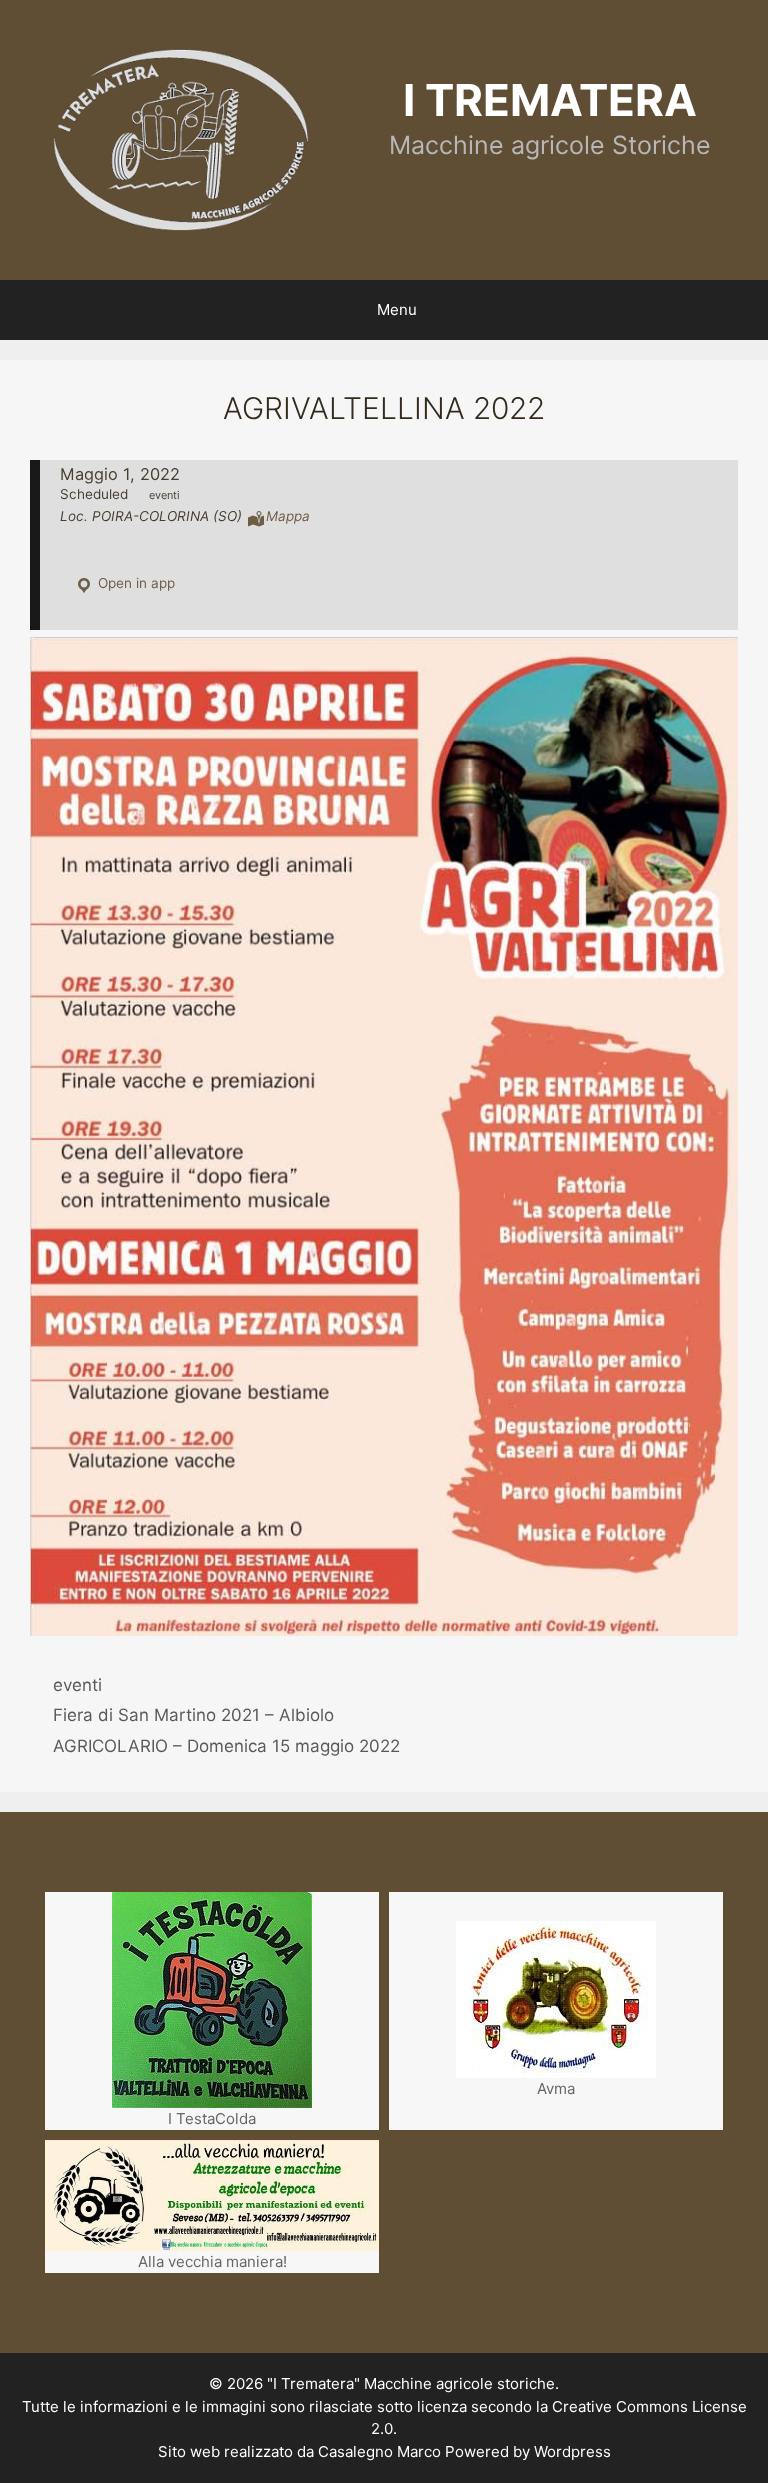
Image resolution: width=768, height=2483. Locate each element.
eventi (77, 1685)
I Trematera (550, 100)
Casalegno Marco (379, 2451)
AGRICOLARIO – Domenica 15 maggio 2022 (226, 1746)
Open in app (134, 583)
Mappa (288, 516)
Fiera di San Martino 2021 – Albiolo (193, 1715)
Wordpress (572, 2451)
